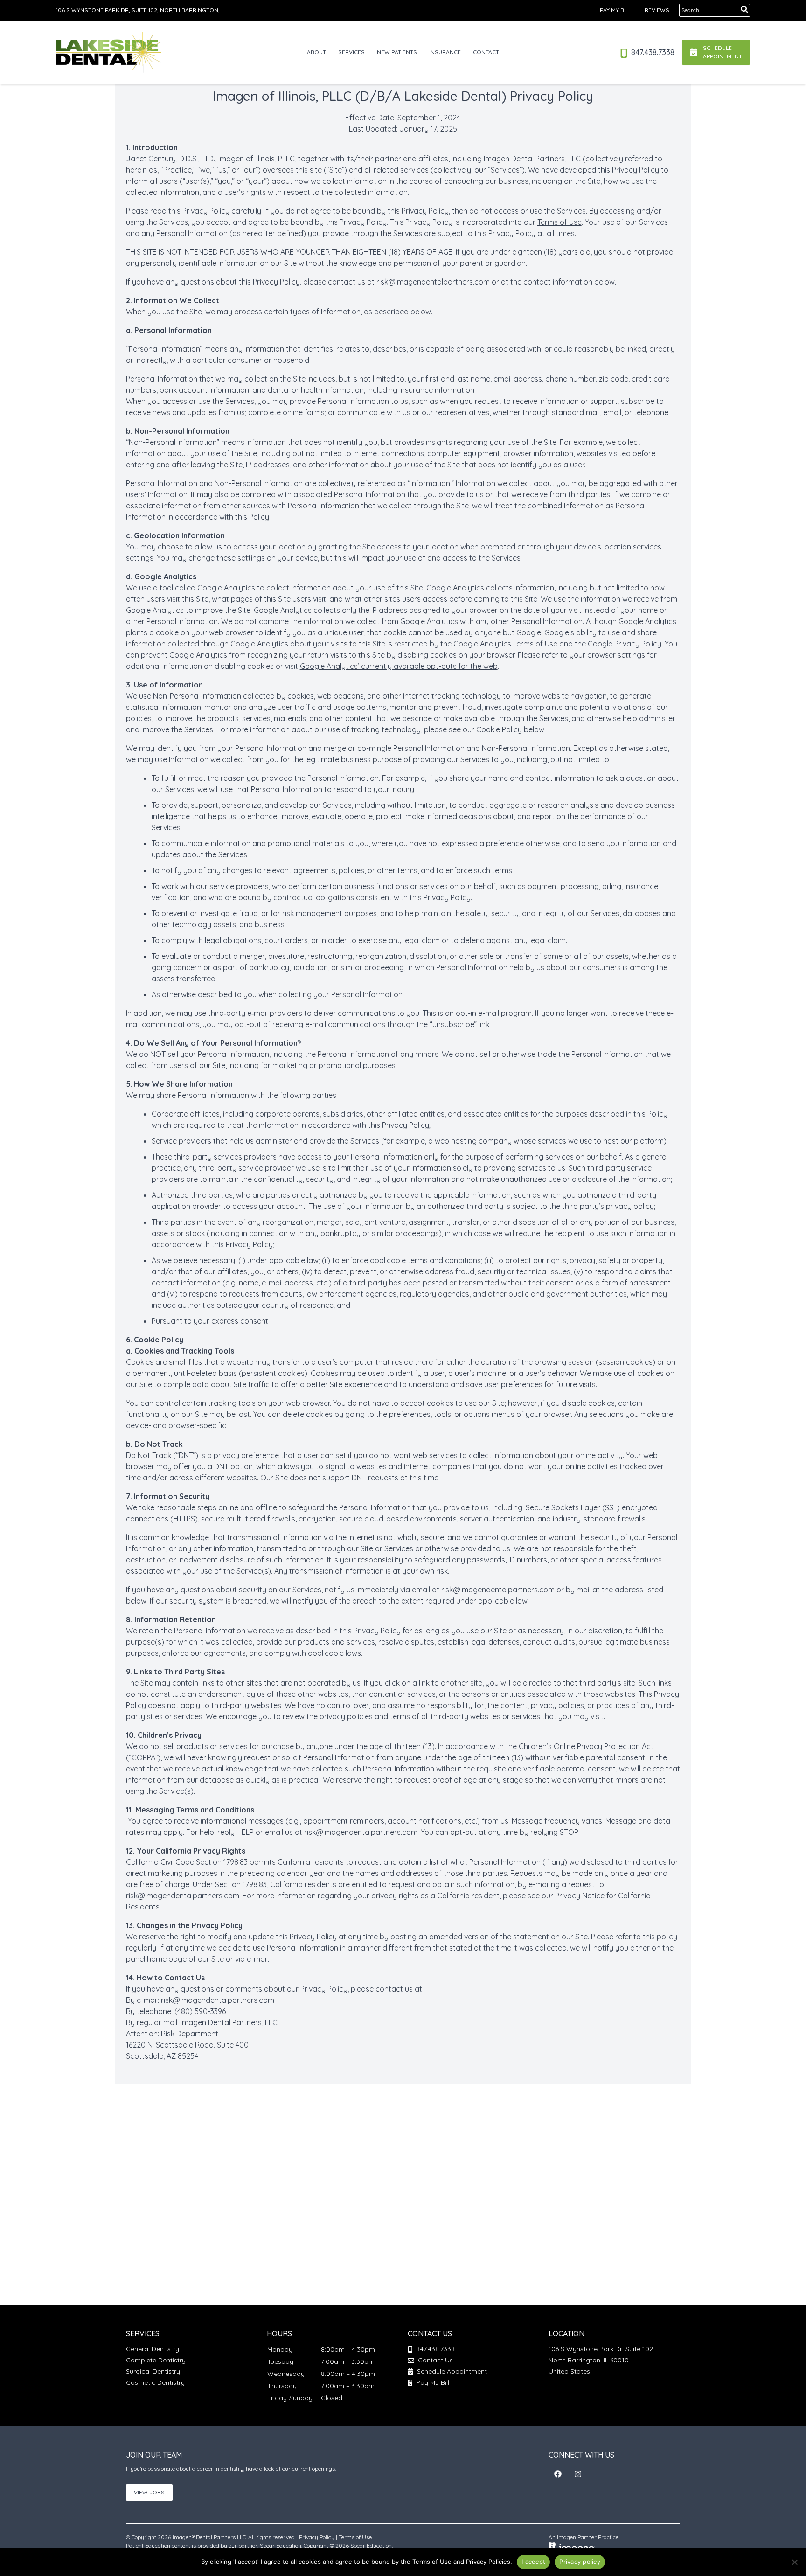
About (316, 52)
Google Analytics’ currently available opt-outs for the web (399, 666)
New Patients (397, 52)
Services (351, 52)
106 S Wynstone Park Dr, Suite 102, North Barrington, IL (141, 10)
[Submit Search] (744, 9)
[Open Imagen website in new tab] (572, 2547)
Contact (486, 52)
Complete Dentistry (156, 2360)
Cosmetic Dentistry (155, 2382)
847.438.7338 (652, 52)
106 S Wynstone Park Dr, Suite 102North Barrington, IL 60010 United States (601, 2360)
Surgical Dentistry (153, 2371)
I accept (533, 2562)
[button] (558, 2474)
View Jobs (149, 2492)
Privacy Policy (317, 2537)
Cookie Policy (499, 729)
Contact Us (435, 2360)
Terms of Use (559, 222)
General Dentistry (153, 2349)
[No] (794, 2562)
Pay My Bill (615, 10)
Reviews (657, 10)
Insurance (445, 52)
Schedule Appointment (451, 2371)
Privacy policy (580, 2562)
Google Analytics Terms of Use (505, 644)
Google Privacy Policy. (625, 644)
